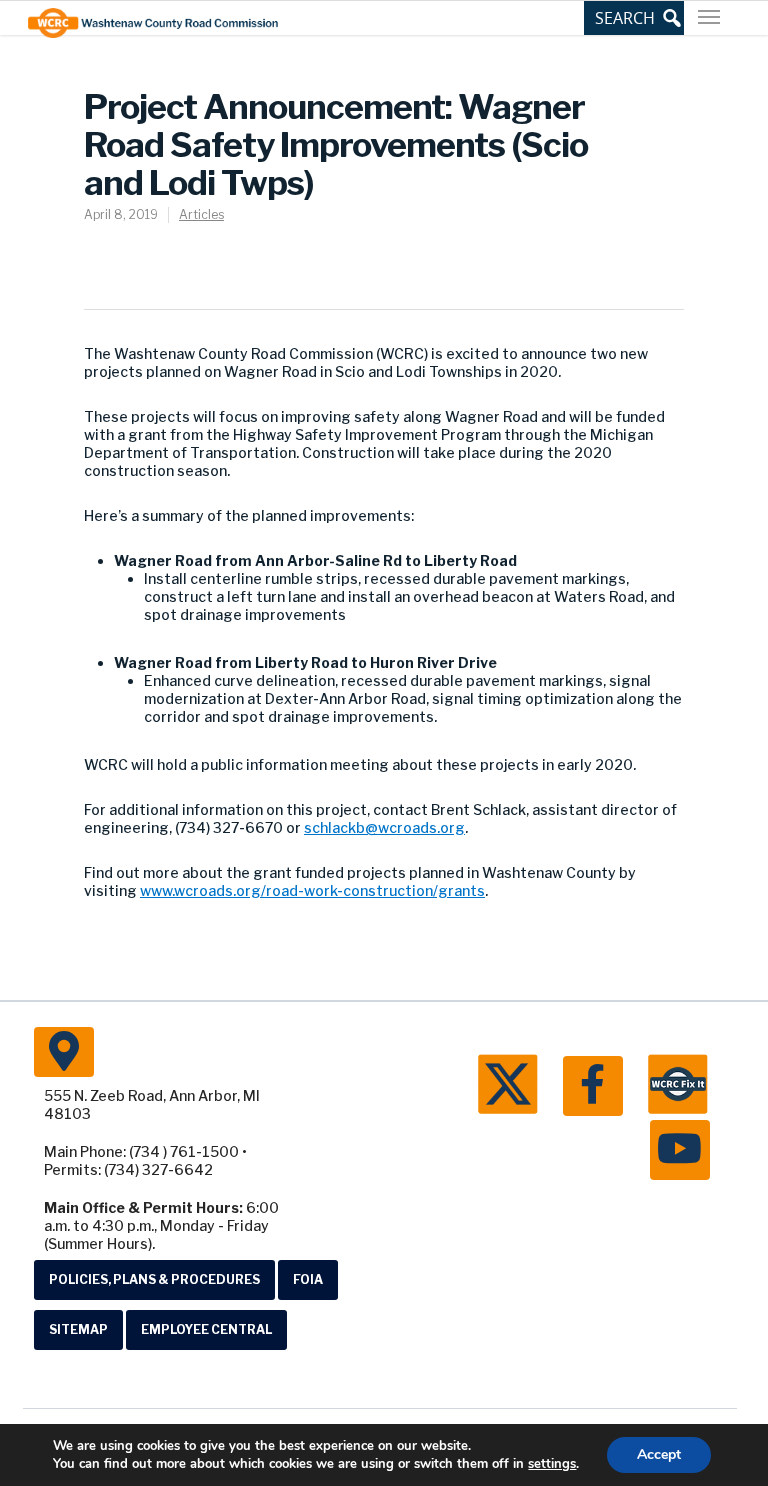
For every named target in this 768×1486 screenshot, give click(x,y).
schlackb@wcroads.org (384, 827)
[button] (634, 18)
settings (552, 1464)
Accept (659, 1454)
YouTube (680, 1150)
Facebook (593, 1086)
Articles (201, 214)
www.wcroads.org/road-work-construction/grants (312, 890)
